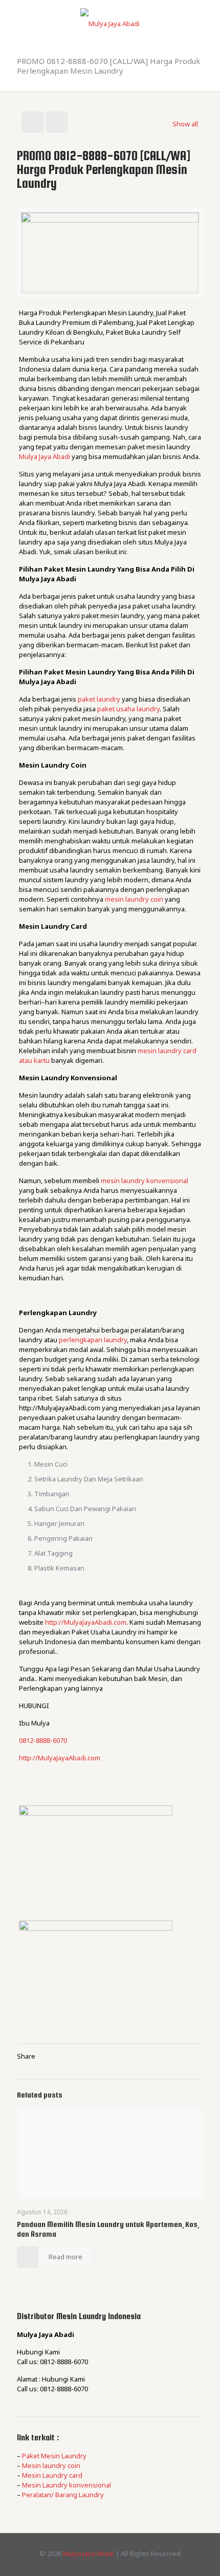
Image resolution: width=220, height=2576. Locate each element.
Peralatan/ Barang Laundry (63, 2495)
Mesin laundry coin (51, 2465)
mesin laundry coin (134, 899)
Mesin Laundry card (52, 2475)
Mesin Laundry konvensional (67, 2485)
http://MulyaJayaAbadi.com (86, 1622)
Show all (185, 124)
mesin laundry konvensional (145, 1181)
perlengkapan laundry (93, 1340)
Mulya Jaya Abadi (45, 456)
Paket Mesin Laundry (54, 2456)
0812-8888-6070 (43, 1740)
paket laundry (99, 699)
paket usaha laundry (128, 709)
